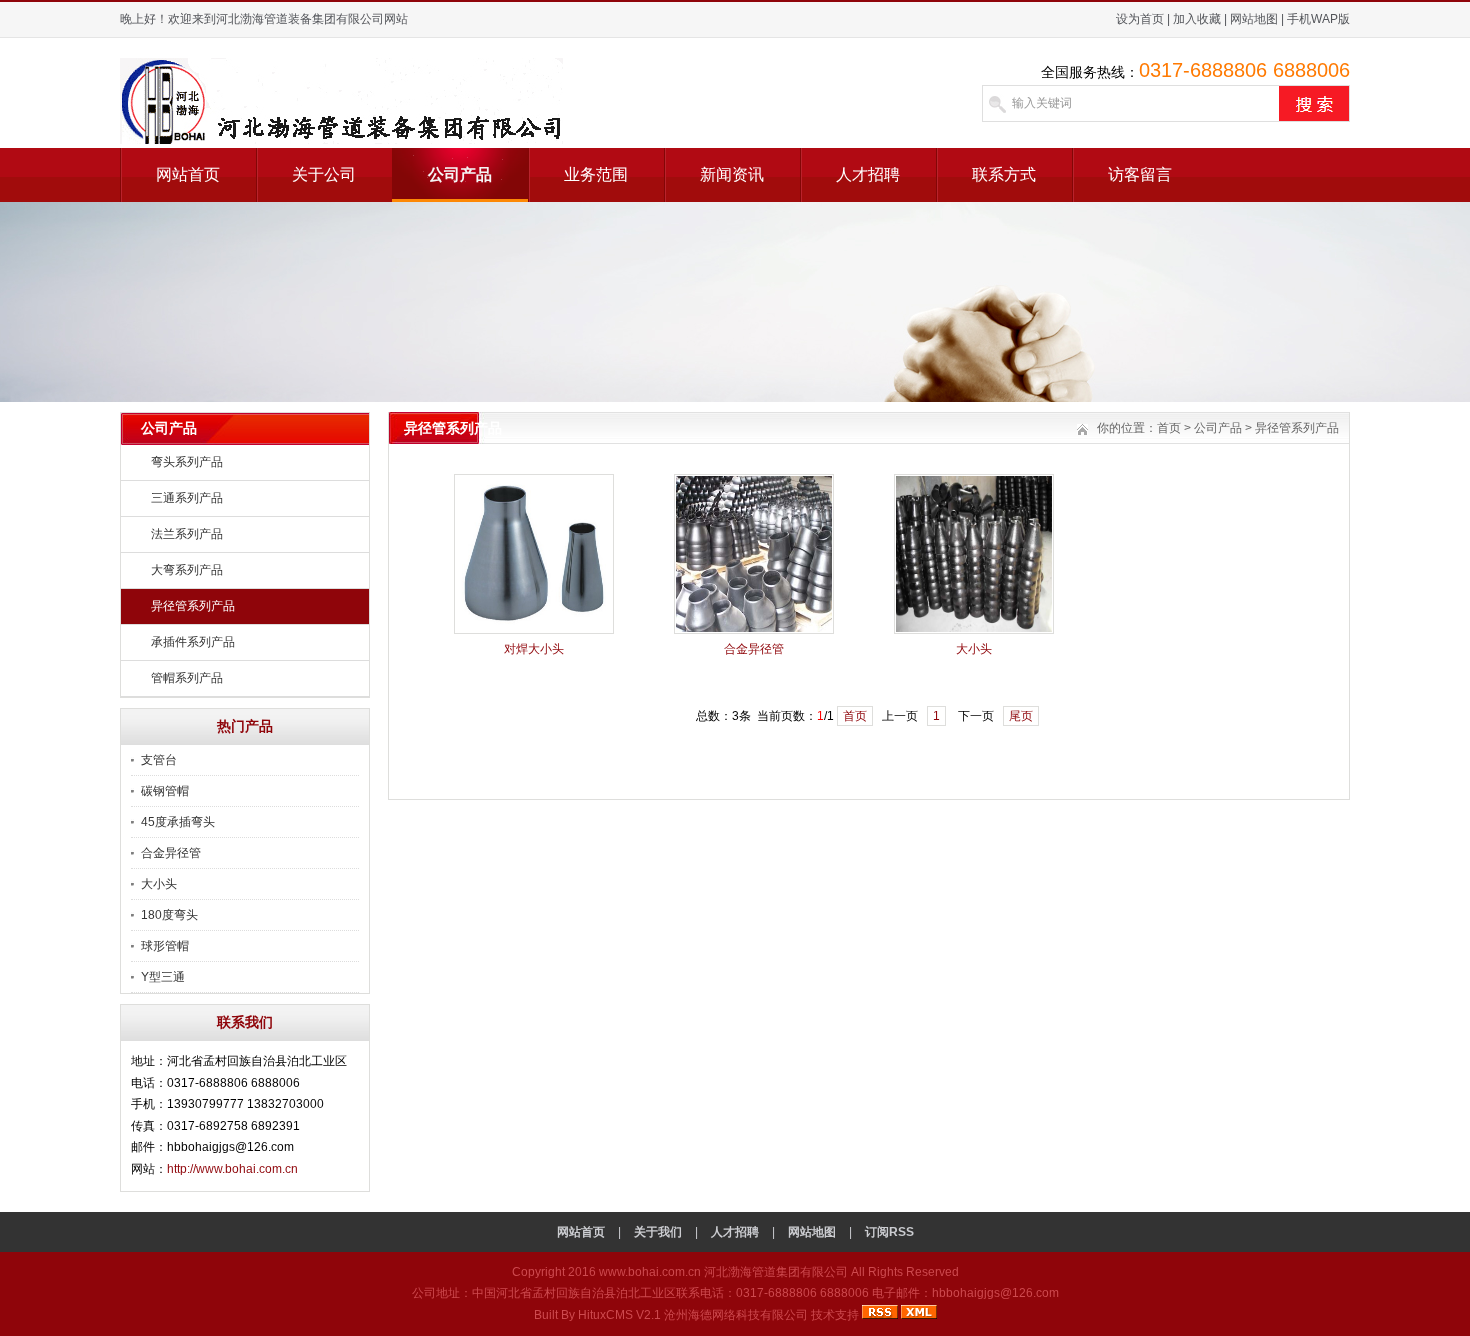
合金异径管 (171, 853)
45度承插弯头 (178, 822)
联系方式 (1004, 174)
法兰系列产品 (187, 534)
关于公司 (324, 174)
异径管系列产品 (193, 606)
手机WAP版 (1318, 19)
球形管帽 (165, 946)
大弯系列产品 (187, 570)
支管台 (159, 760)
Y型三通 (163, 977)
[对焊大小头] (534, 630)
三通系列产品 (187, 498)
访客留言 (1140, 174)
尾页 (1021, 716)
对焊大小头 (534, 649)
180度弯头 (169, 915)
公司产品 (460, 174)
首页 (1169, 428)
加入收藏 (1197, 19)
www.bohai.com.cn (650, 1272)
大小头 (159, 884)
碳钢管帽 (165, 791)
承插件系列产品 (193, 642)
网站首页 (188, 174)
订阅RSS (889, 1232)
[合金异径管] (754, 630)
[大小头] (974, 630)
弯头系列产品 (187, 462)
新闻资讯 (732, 174)
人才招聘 (868, 174)
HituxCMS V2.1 (619, 1315)
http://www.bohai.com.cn (232, 1169)
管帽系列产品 (187, 678)
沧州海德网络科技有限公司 (736, 1315)
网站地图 (1254, 19)
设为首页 (1140, 19)
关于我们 (658, 1232)
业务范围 (596, 174)
